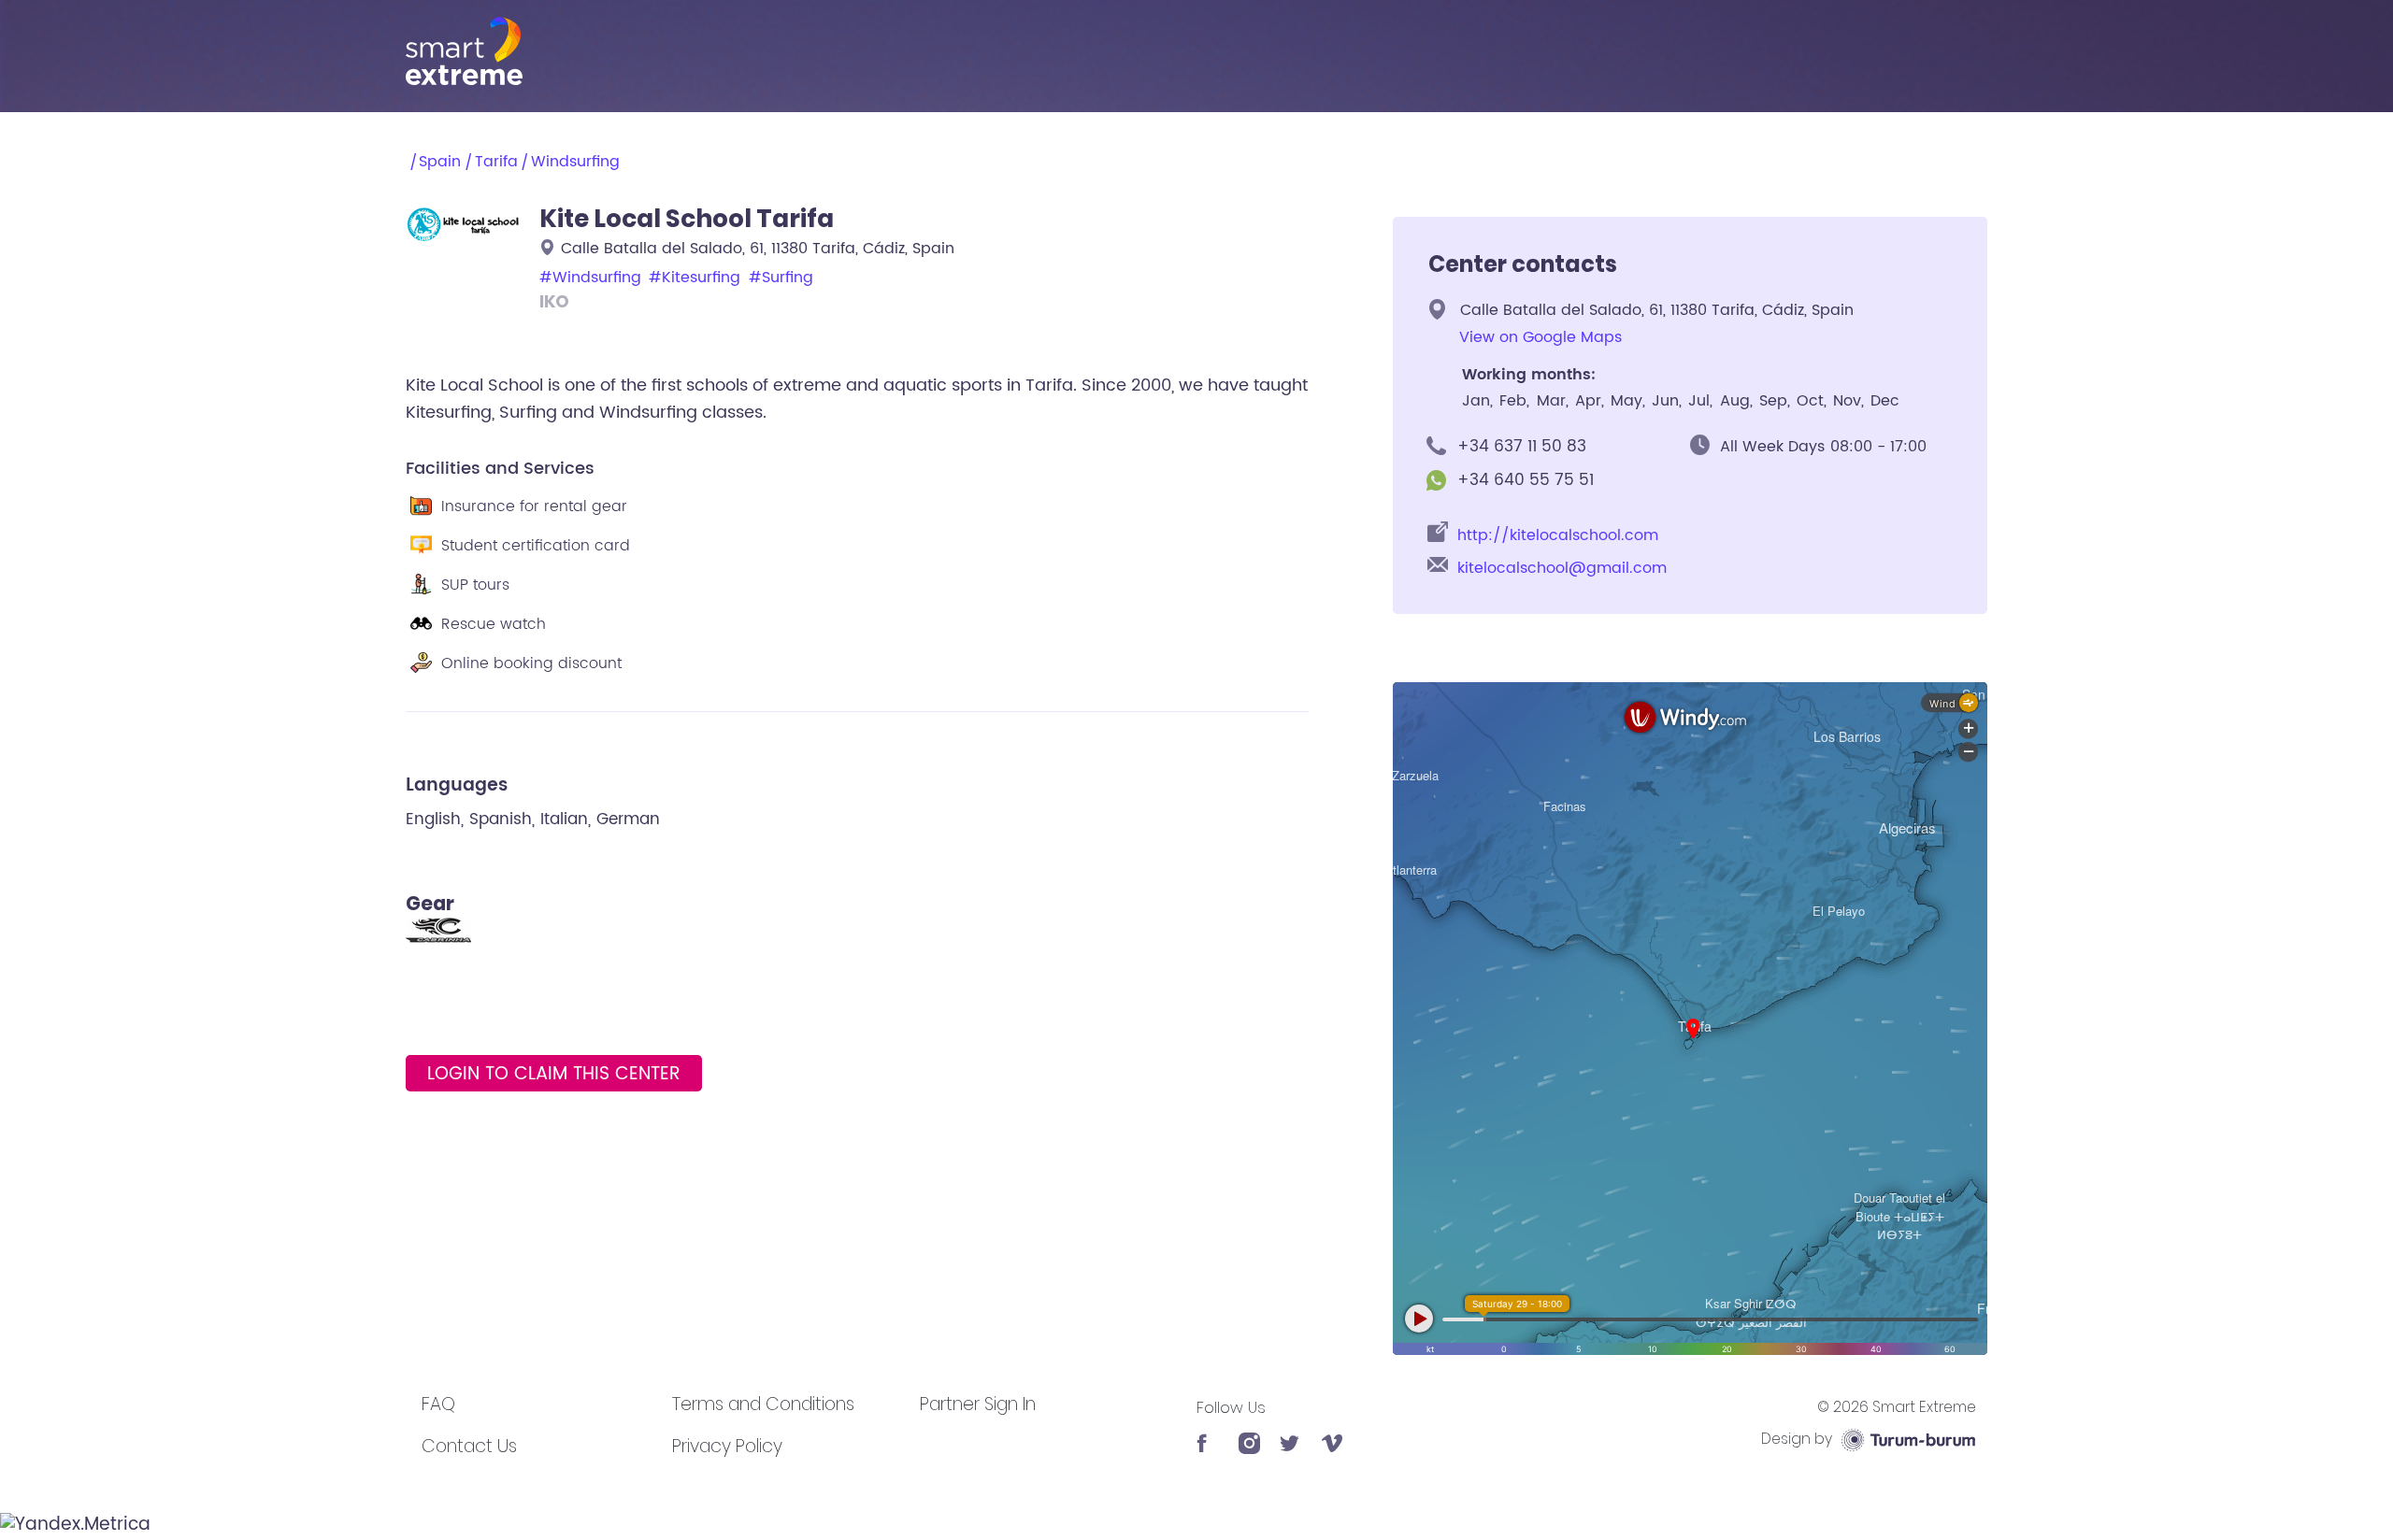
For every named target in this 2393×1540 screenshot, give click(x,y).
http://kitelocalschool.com (1558, 536)
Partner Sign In (978, 1404)
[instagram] (1249, 1433)
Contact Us (469, 1446)
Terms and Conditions (763, 1404)
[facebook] (1207, 1433)
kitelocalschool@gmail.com (1562, 569)
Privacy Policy (727, 1446)
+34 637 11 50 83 (1522, 447)
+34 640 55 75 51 (1526, 480)
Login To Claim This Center (554, 1074)
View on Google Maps (1540, 338)
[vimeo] (1333, 1433)
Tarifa (496, 162)
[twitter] (1290, 1433)
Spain (440, 162)
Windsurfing (575, 162)
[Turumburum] (1908, 1439)
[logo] (1196, 51)
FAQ (438, 1404)
